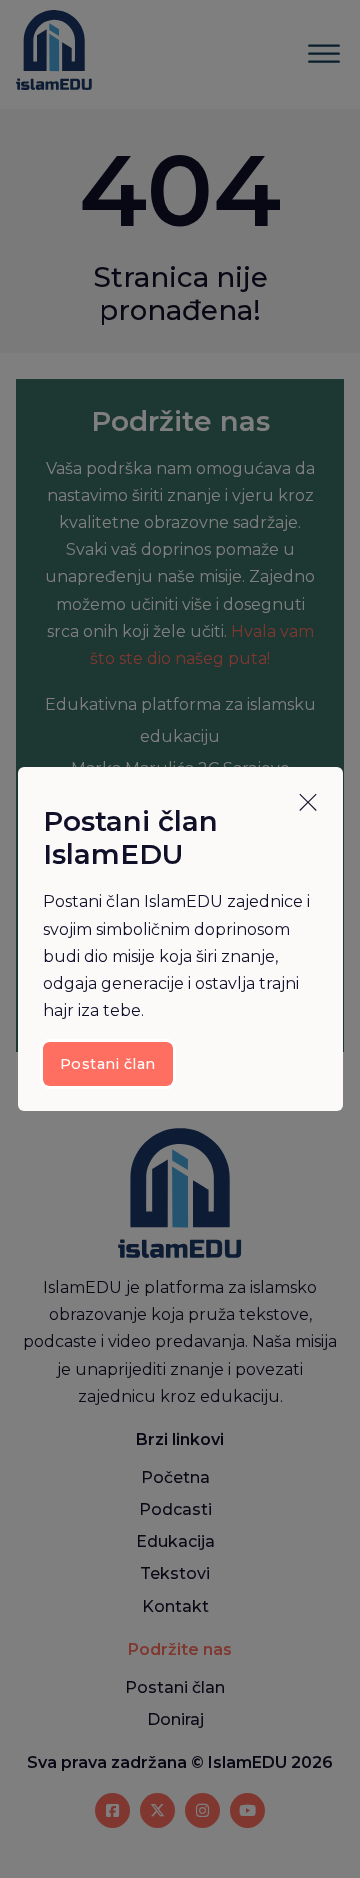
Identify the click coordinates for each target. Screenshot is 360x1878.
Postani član (108, 1064)
